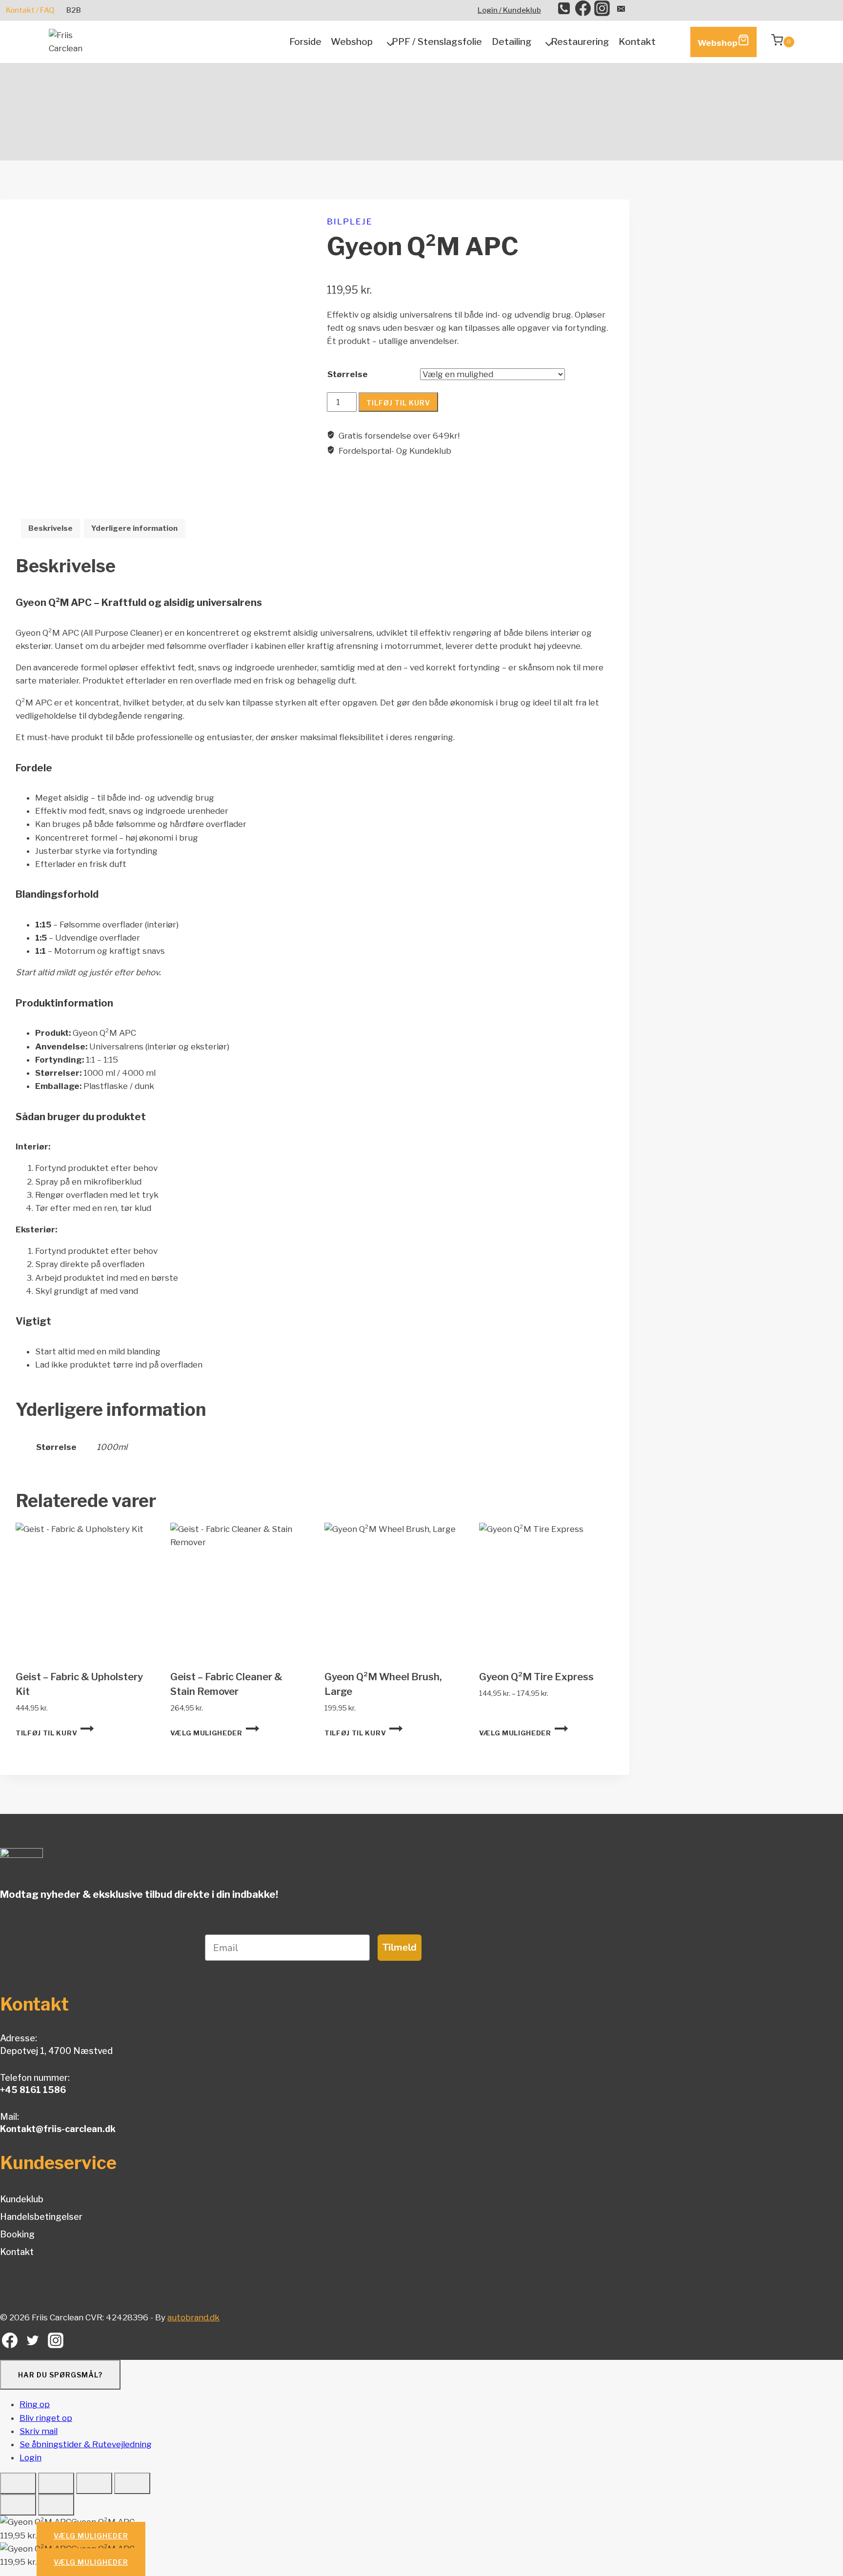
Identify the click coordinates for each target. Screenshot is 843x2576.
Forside (305, 42)
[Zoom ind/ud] (18, 2483)
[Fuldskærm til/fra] (56, 2483)
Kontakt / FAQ (30, 10)
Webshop (718, 43)
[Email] (621, 10)
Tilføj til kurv (398, 403)
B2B (74, 10)
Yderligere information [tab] (134, 528)
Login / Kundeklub (509, 10)
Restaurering (580, 42)
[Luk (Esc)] (132, 2483)
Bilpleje (350, 221)
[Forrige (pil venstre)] (18, 2505)
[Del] (94, 2483)
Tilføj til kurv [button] (46, 1733)
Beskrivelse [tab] (50, 528)
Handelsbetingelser (41, 2217)
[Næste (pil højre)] (56, 2505)
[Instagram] (602, 10)
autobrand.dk (193, 2317)
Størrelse (348, 374)
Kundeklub (22, 2199)
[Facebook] (583, 10)
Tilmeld (400, 1947)
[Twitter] (33, 2343)
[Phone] (564, 10)
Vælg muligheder (206, 1733)
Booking (17, 2234)
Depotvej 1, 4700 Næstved (56, 2051)
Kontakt (637, 42)
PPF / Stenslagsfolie (437, 42)
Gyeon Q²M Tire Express (536, 1677)
